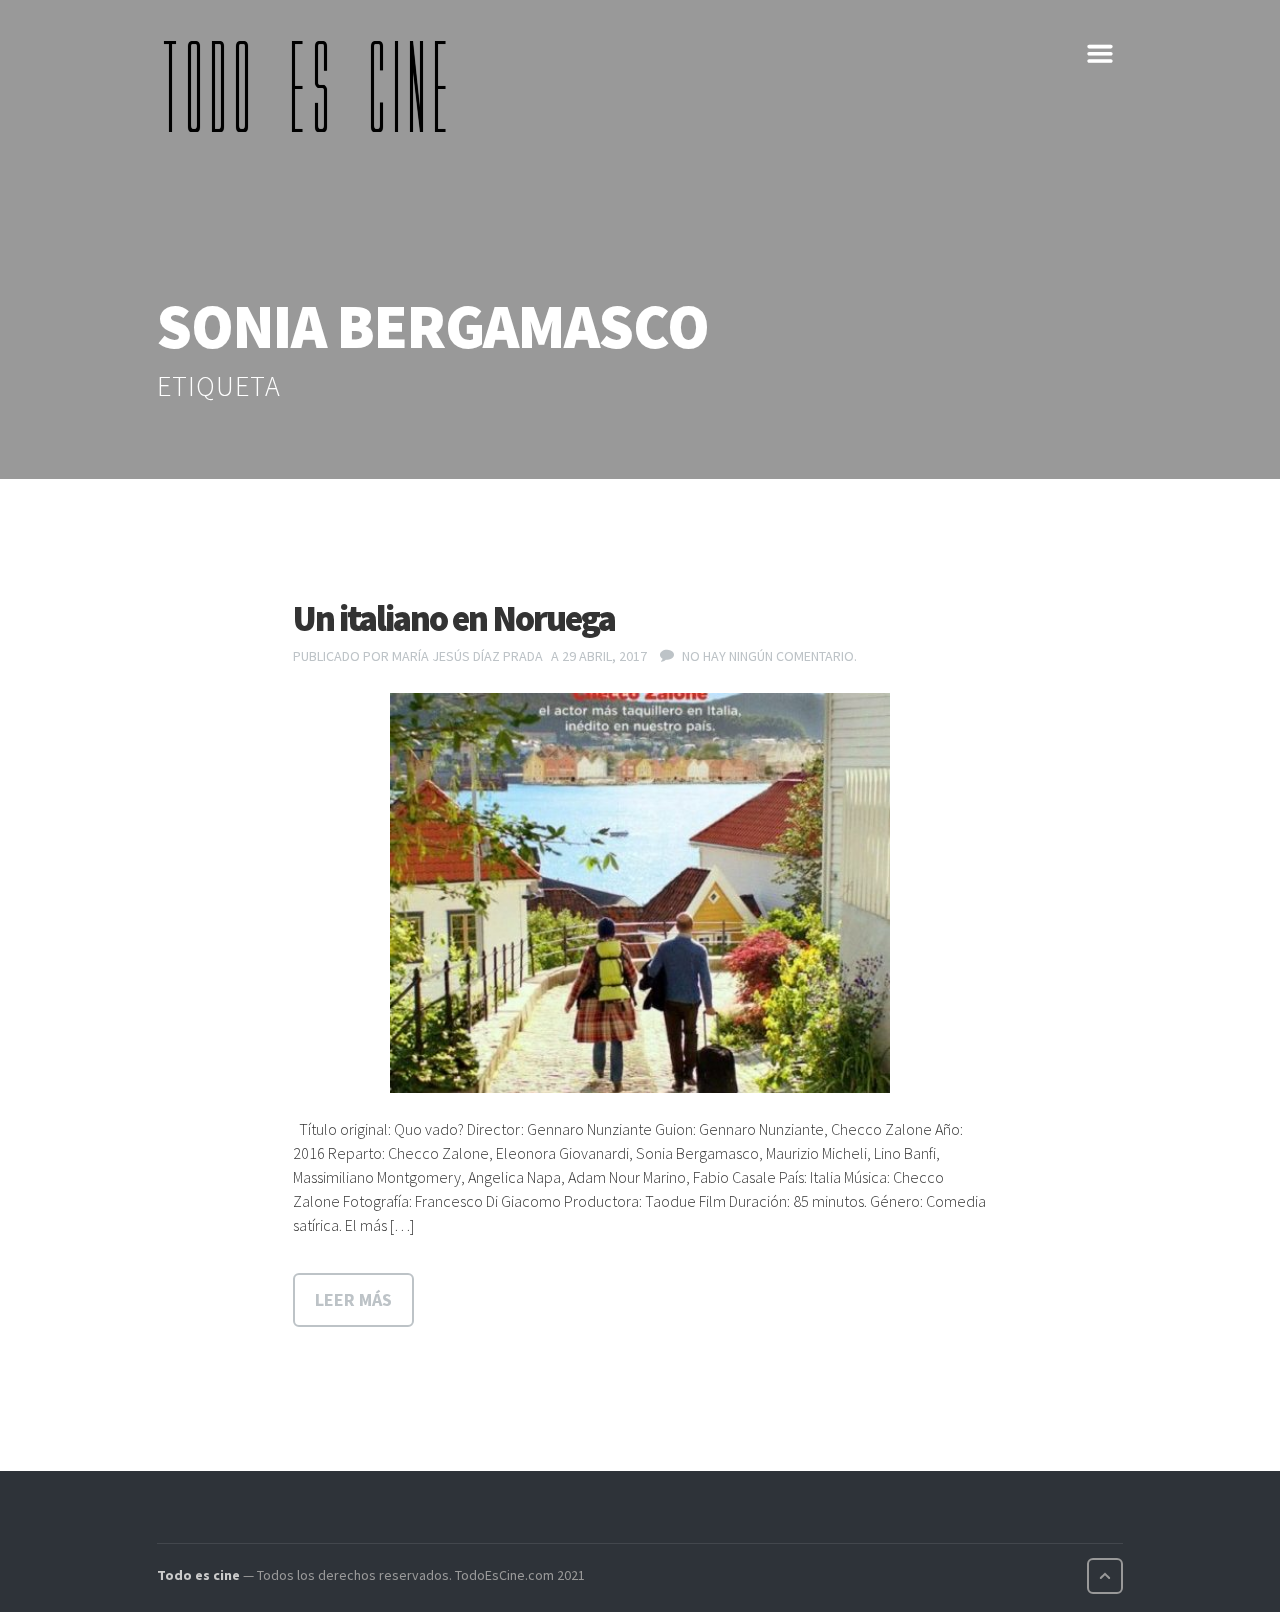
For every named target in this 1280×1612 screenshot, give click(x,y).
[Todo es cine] (312, 86)
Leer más (353, 1299)
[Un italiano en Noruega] (640, 893)
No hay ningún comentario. (769, 656)
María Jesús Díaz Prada (467, 656)
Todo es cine (198, 1575)
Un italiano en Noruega (454, 618)
